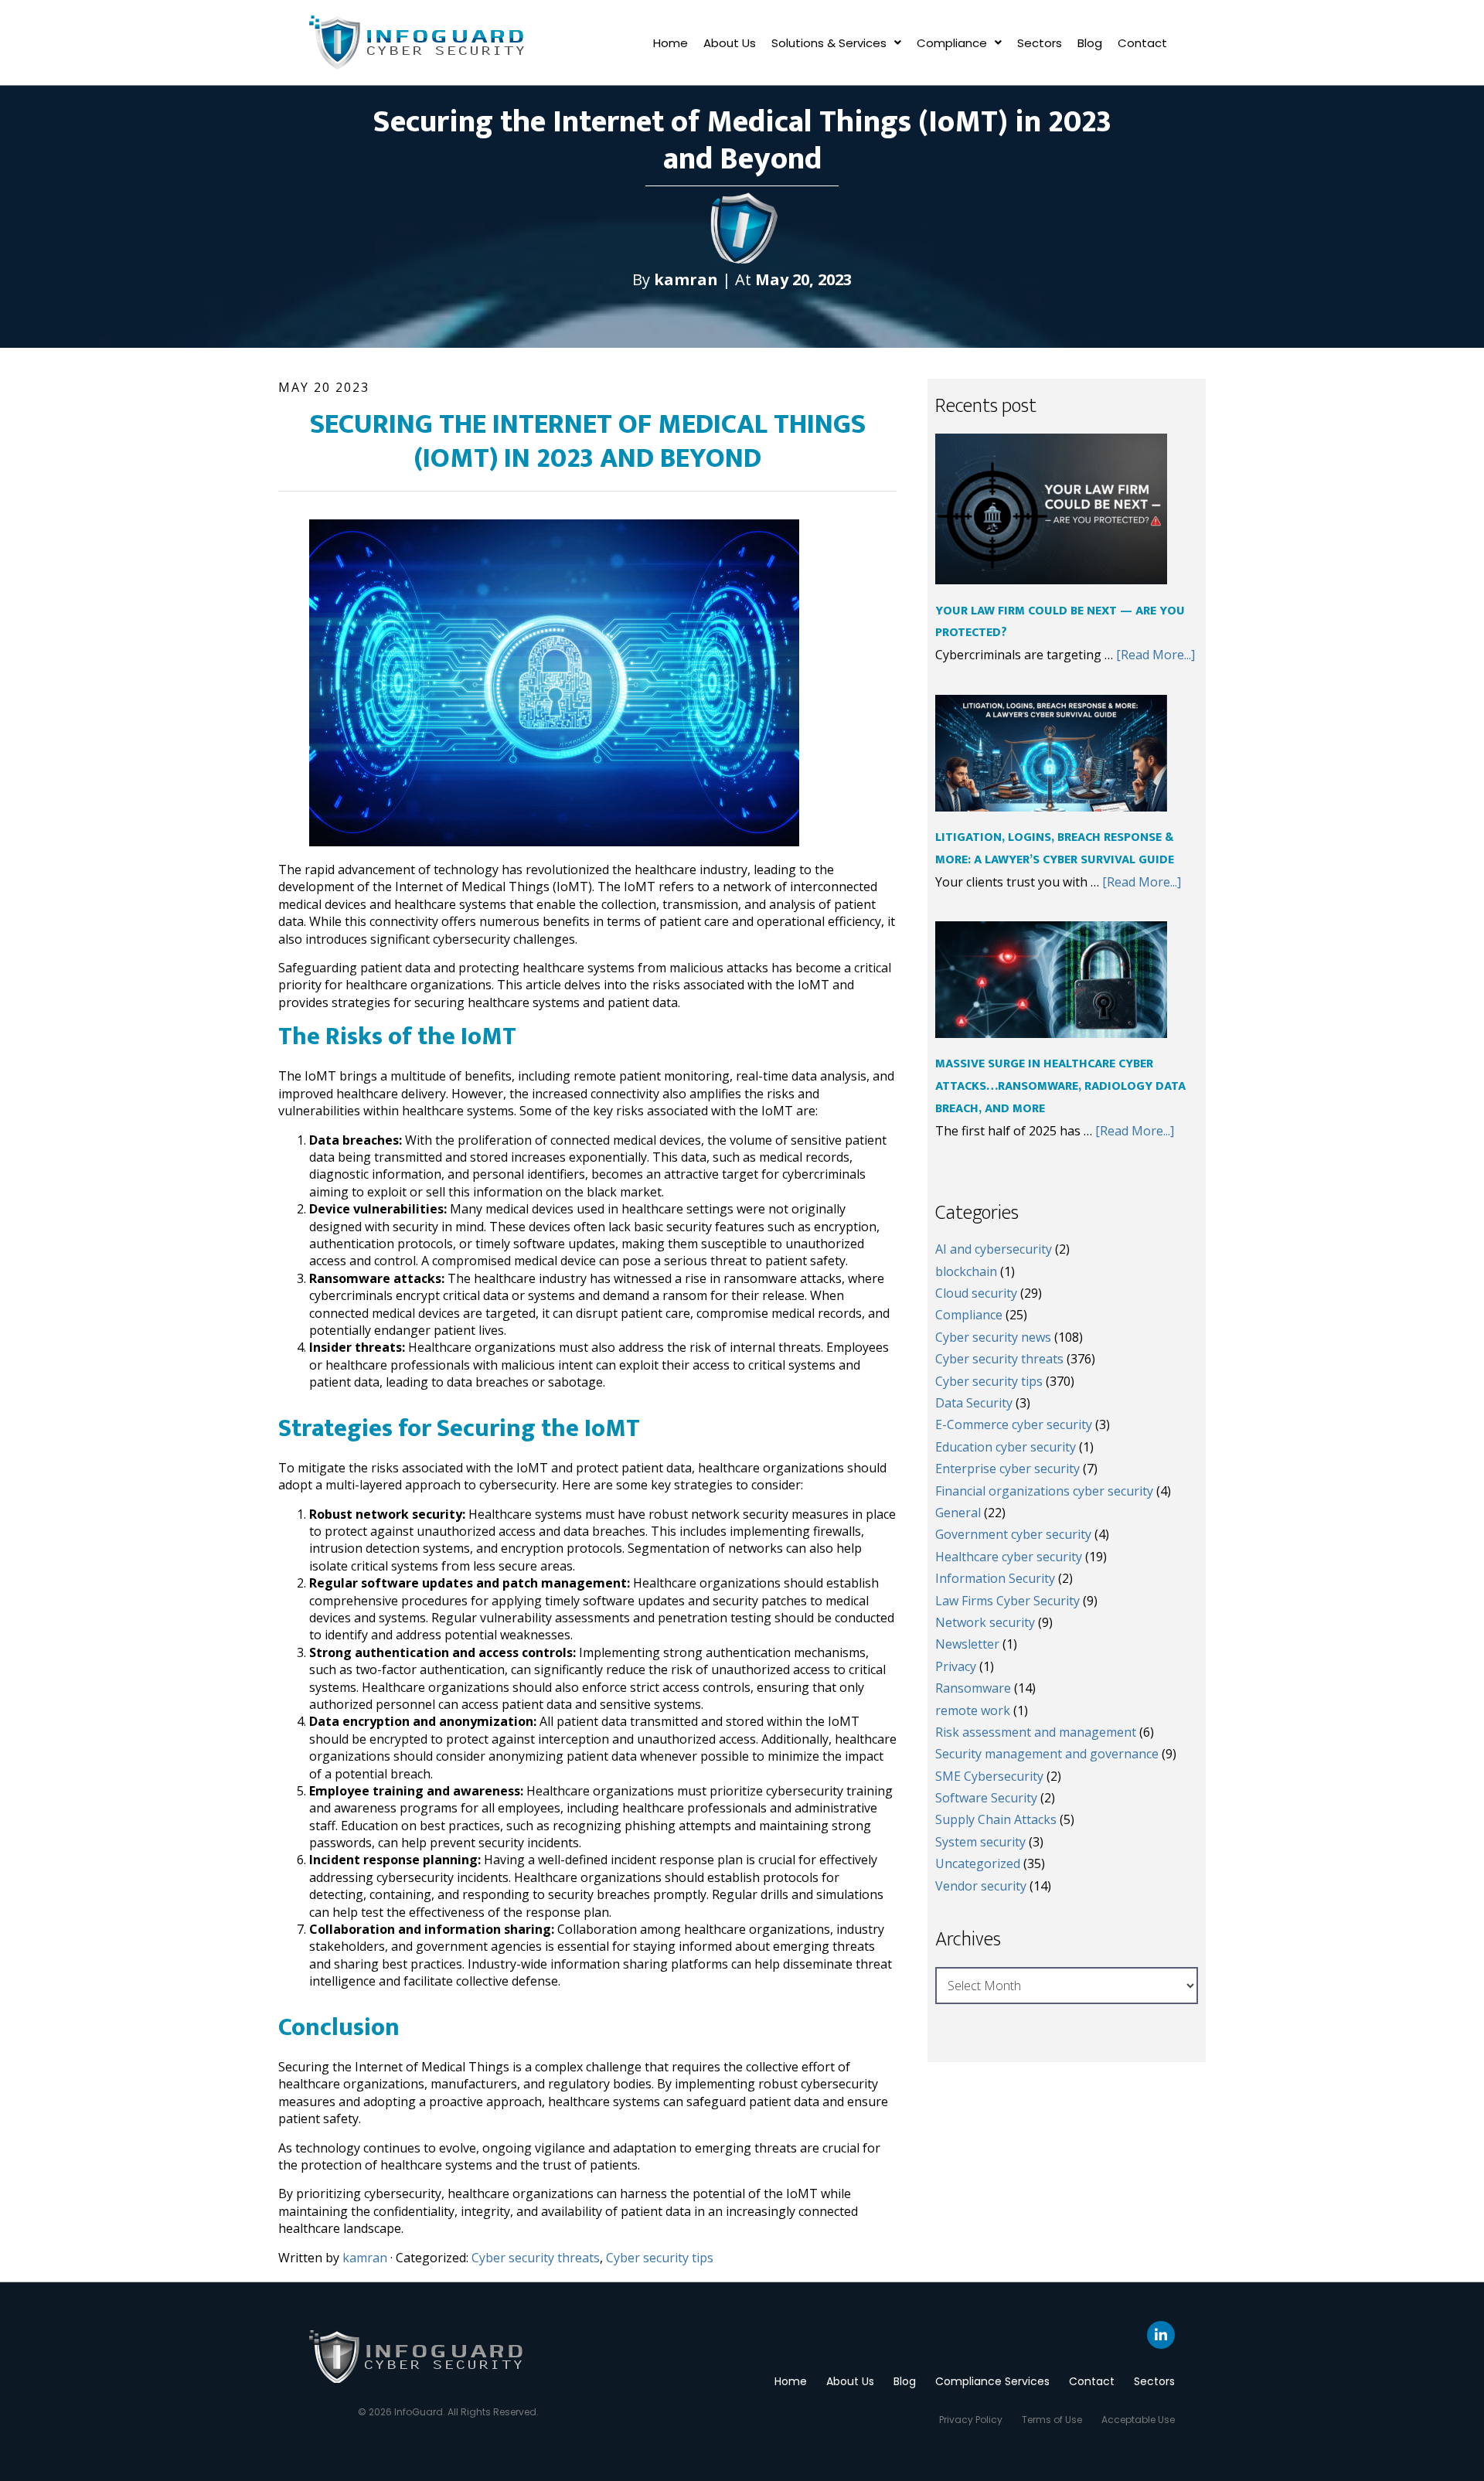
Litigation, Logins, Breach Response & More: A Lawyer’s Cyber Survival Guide (1055, 849)
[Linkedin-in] (1161, 2335)
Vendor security (981, 1886)
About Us (730, 43)
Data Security (974, 1403)
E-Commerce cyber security (1014, 1424)
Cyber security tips (660, 2258)
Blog (1090, 43)
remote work (973, 1710)
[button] (836, 43)
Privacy (956, 1666)
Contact (1142, 43)
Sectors (1040, 43)
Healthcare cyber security (1009, 1557)
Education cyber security (1006, 1447)
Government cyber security (1013, 1534)
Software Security (986, 1798)
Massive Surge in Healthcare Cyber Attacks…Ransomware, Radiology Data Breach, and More (1060, 1086)
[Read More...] (1156, 655)
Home (671, 43)
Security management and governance (1047, 1754)
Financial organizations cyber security (1044, 1491)
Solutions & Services (829, 43)
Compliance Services (992, 2381)
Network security (985, 1622)
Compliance (952, 43)
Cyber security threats (536, 2258)
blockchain (966, 1271)
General (958, 1513)
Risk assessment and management (1036, 1732)
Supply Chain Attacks (996, 1819)
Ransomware (973, 1688)
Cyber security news (993, 1337)
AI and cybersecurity (994, 1249)
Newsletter (967, 1644)
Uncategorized (978, 1863)
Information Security (995, 1578)
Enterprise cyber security (1007, 1469)
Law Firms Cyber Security (1007, 1601)
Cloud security (976, 1293)
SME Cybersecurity (989, 1776)
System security (980, 1842)
